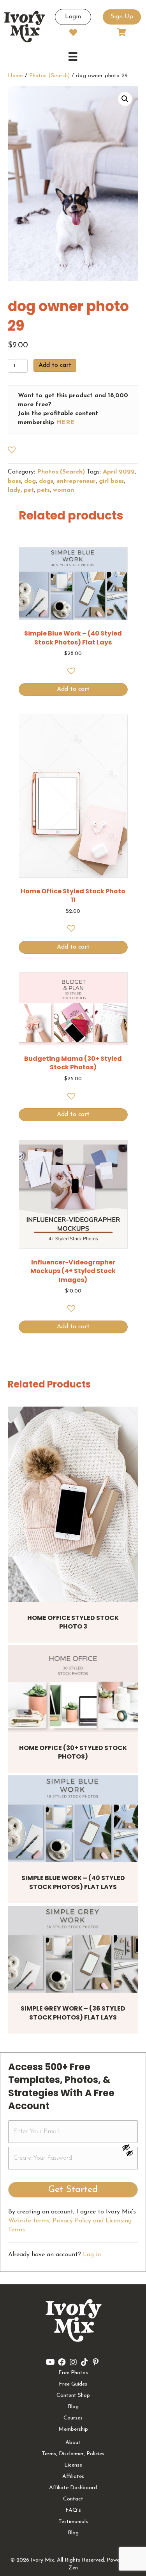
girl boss (111, 481)
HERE (65, 423)
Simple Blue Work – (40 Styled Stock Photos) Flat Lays (73, 1882)
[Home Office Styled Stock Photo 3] (73, 1504)
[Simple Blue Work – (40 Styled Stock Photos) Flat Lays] (73, 1819)
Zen (73, 2568)
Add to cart (55, 365)
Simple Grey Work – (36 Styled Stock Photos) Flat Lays (73, 2013)
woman (63, 490)
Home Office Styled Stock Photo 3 (73, 1622)
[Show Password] (130, 2155)
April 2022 (119, 472)
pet (29, 490)
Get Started (73, 2190)
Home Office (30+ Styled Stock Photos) (73, 1752)
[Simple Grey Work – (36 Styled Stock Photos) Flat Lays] (73, 1949)
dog (30, 481)
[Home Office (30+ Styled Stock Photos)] (73, 1689)
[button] (125, 99)
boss (14, 481)
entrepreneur (76, 481)
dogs (46, 481)
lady (14, 490)
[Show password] (130, 2147)
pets (43, 490)
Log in (92, 2255)
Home (15, 76)
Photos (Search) (49, 76)
